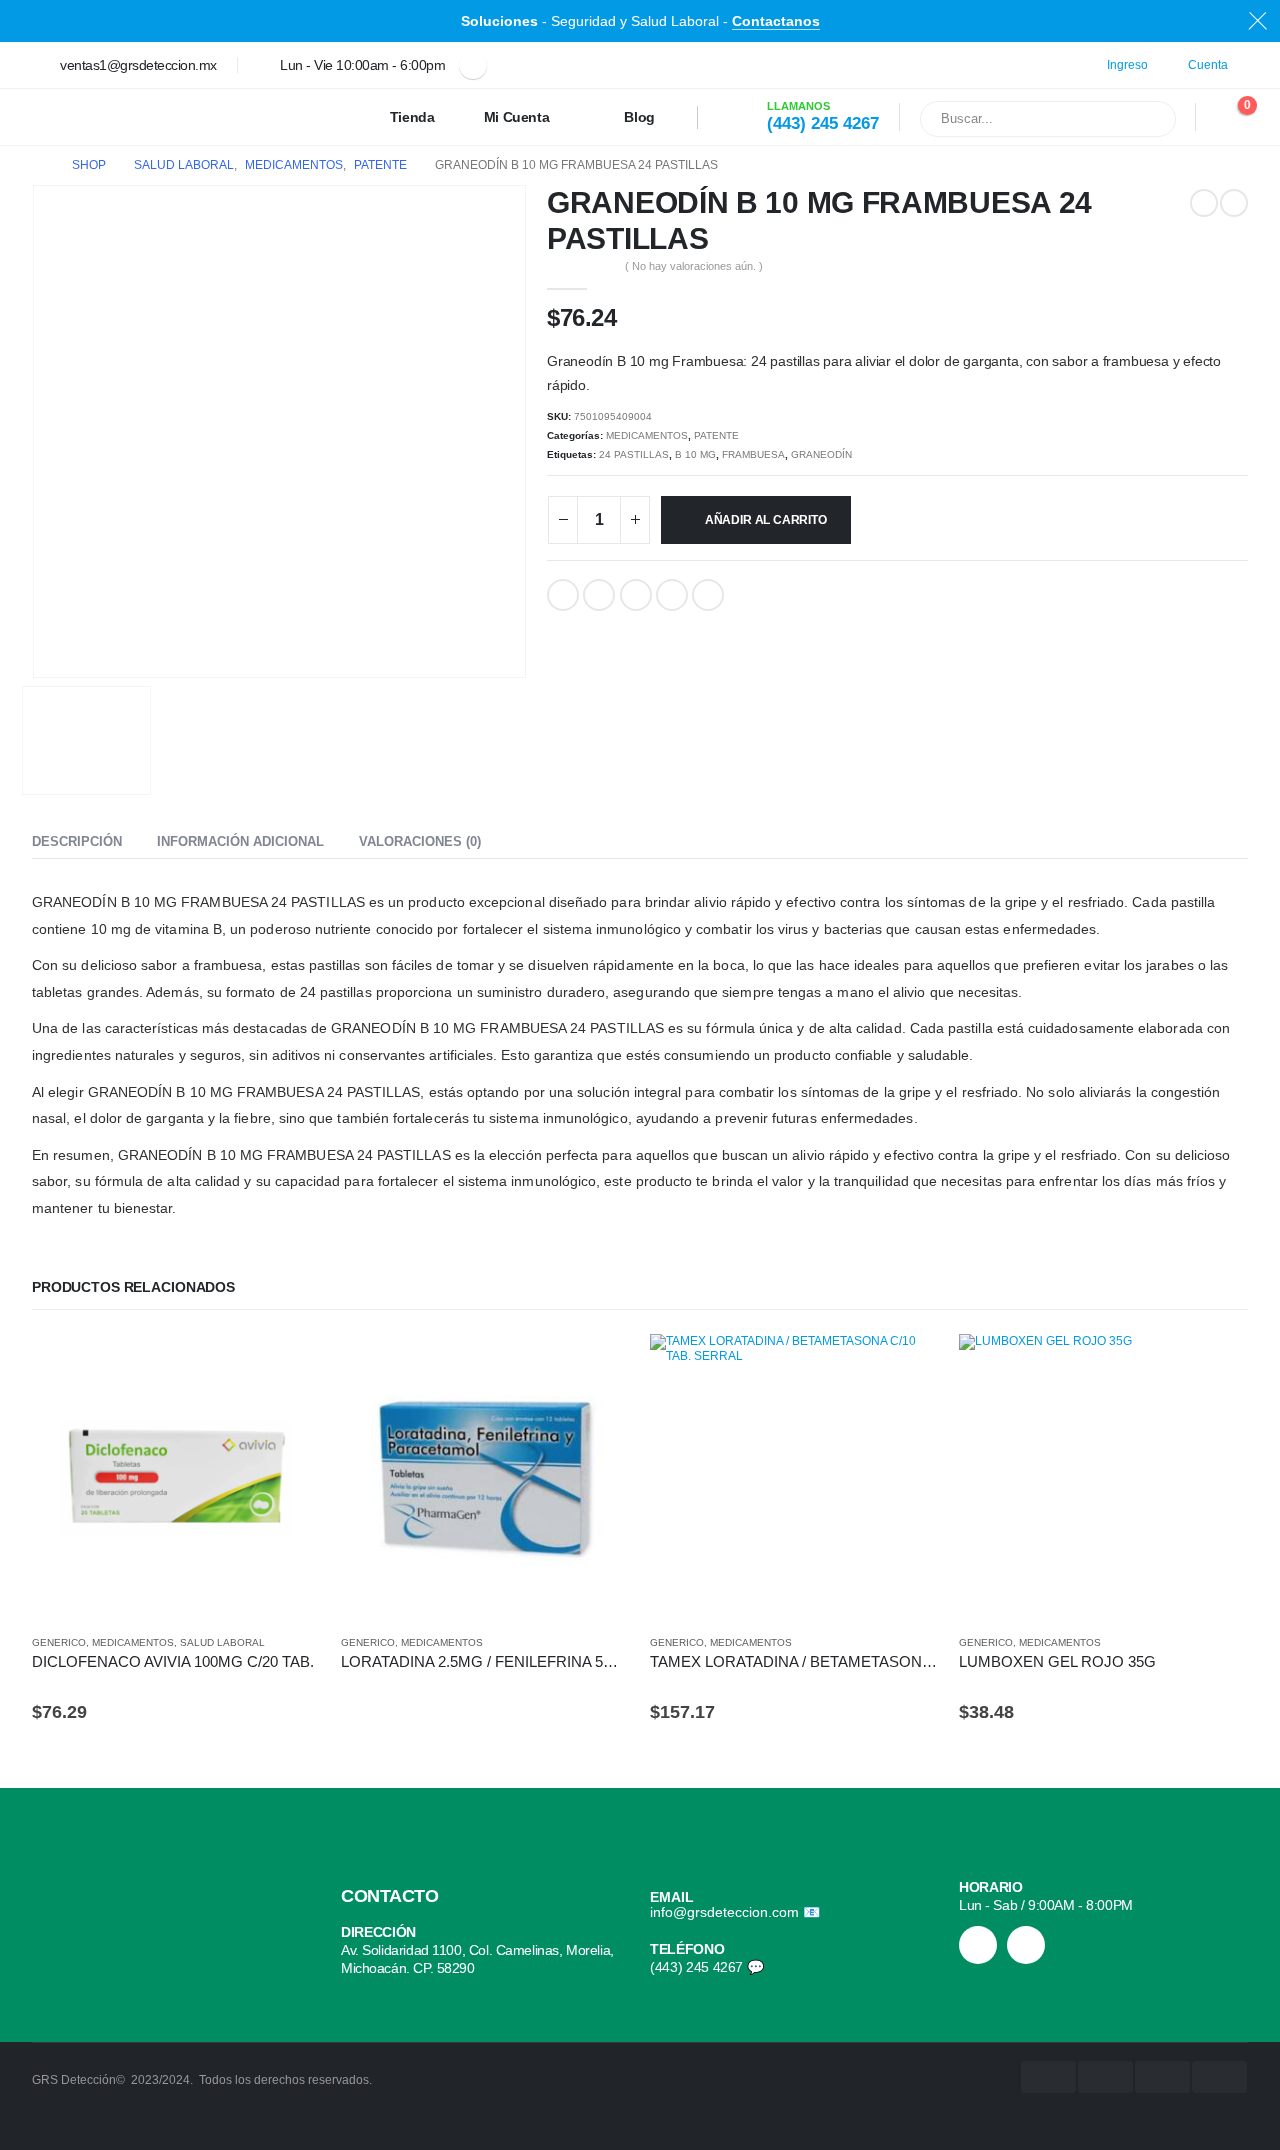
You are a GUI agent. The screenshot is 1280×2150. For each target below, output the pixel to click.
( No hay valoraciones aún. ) (694, 266)
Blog (639, 117)
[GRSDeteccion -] (96, 117)
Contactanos (776, 21)
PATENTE (716, 435)
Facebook (563, 595)
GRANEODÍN (821, 454)
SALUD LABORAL (222, 1642)
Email (708, 595)
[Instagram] (978, 1945)
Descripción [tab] (77, 841)
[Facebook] (473, 65)
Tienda (412, 117)
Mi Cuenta (517, 117)
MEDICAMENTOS (647, 435)
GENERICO (59, 1642)
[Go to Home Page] (38, 165)
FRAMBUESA (753, 454)
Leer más (597, 1367)
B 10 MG (695, 454)
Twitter (599, 595)
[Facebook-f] (1026, 1945)
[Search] (1148, 119)
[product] (176, 1478)
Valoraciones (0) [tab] (420, 841)
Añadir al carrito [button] (288, 1367)
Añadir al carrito (766, 520)
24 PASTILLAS (634, 454)
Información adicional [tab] (240, 841)
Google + (672, 595)
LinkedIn (636, 595)
